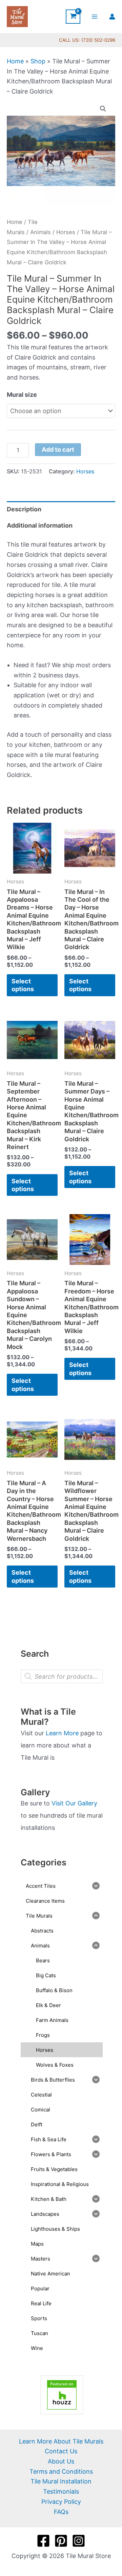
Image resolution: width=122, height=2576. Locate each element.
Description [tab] (24, 509)
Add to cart (58, 449)
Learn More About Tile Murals (61, 2441)
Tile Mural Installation (61, 2481)
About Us (61, 2461)
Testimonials (61, 2491)
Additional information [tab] (40, 525)
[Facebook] (43, 2541)
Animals (40, 232)
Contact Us (61, 2451)
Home (15, 61)
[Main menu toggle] (95, 16)
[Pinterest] (61, 2541)
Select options (23, 985)
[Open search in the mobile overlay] (62, 1676)
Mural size (22, 395)
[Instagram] (79, 2541)
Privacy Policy (61, 2502)
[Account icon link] (112, 17)
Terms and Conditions (61, 2471)
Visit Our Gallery (74, 1803)
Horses (66, 232)
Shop (38, 61)
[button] (103, 109)
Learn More (62, 1733)
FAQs (61, 2512)
